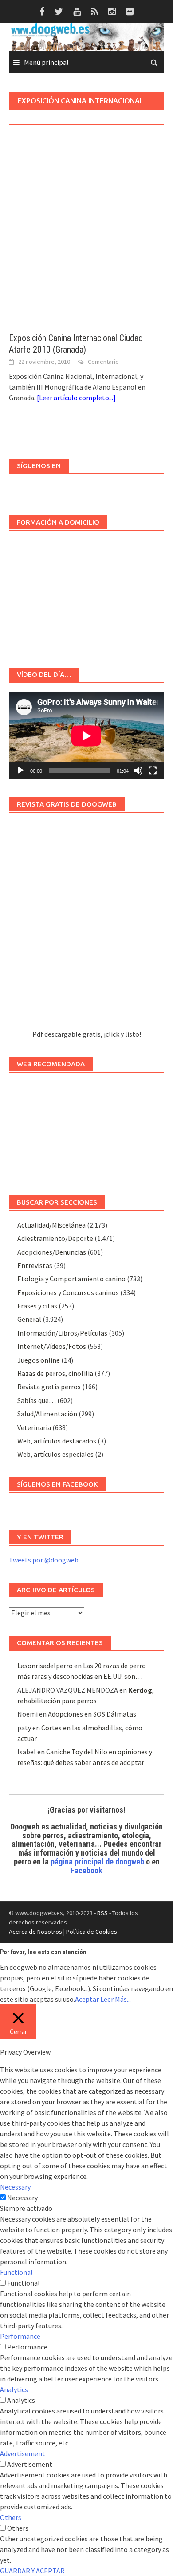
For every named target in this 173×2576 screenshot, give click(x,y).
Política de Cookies (92, 1932)
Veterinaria (34, 1427)
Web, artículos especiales (55, 1454)
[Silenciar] (138, 771)
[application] (86, 736)
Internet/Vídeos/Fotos (52, 1346)
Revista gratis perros (49, 1387)
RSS (102, 1913)
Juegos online (39, 1360)
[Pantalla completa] (153, 771)
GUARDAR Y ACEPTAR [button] (32, 2571)
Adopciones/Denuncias (52, 1252)
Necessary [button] (15, 2187)
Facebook (86, 1870)
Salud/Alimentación (47, 1414)
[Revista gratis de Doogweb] (86, 925)
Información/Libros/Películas (62, 1333)
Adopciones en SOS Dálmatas (92, 1714)
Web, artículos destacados (57, 1441)
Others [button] (11, 2517)
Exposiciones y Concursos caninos (68, 1292)
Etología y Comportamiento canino (71, 1279)
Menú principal (46, 62)
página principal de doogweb (97, 1862)
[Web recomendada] (86, 1129)
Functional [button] (16, 2272)
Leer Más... (116, 1999)
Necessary (22, 2198)
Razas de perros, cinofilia (55, 1373)
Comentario (103, 362)
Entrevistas (35, 1265)
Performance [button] (20, 2336)
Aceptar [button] (87, 1999)
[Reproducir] (20, 771)
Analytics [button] (14, 2389)
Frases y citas (37, 1306)
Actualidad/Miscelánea (51, 1225)
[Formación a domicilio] (86, 595)
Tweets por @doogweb (44, 1560)
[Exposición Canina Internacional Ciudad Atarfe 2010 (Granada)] (86, 241)
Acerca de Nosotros (35, 1932)
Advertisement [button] (23, 2453)
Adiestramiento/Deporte (55, 1238)
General (29, 1319)
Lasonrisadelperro (45, 1666)
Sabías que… (37, 1400)
